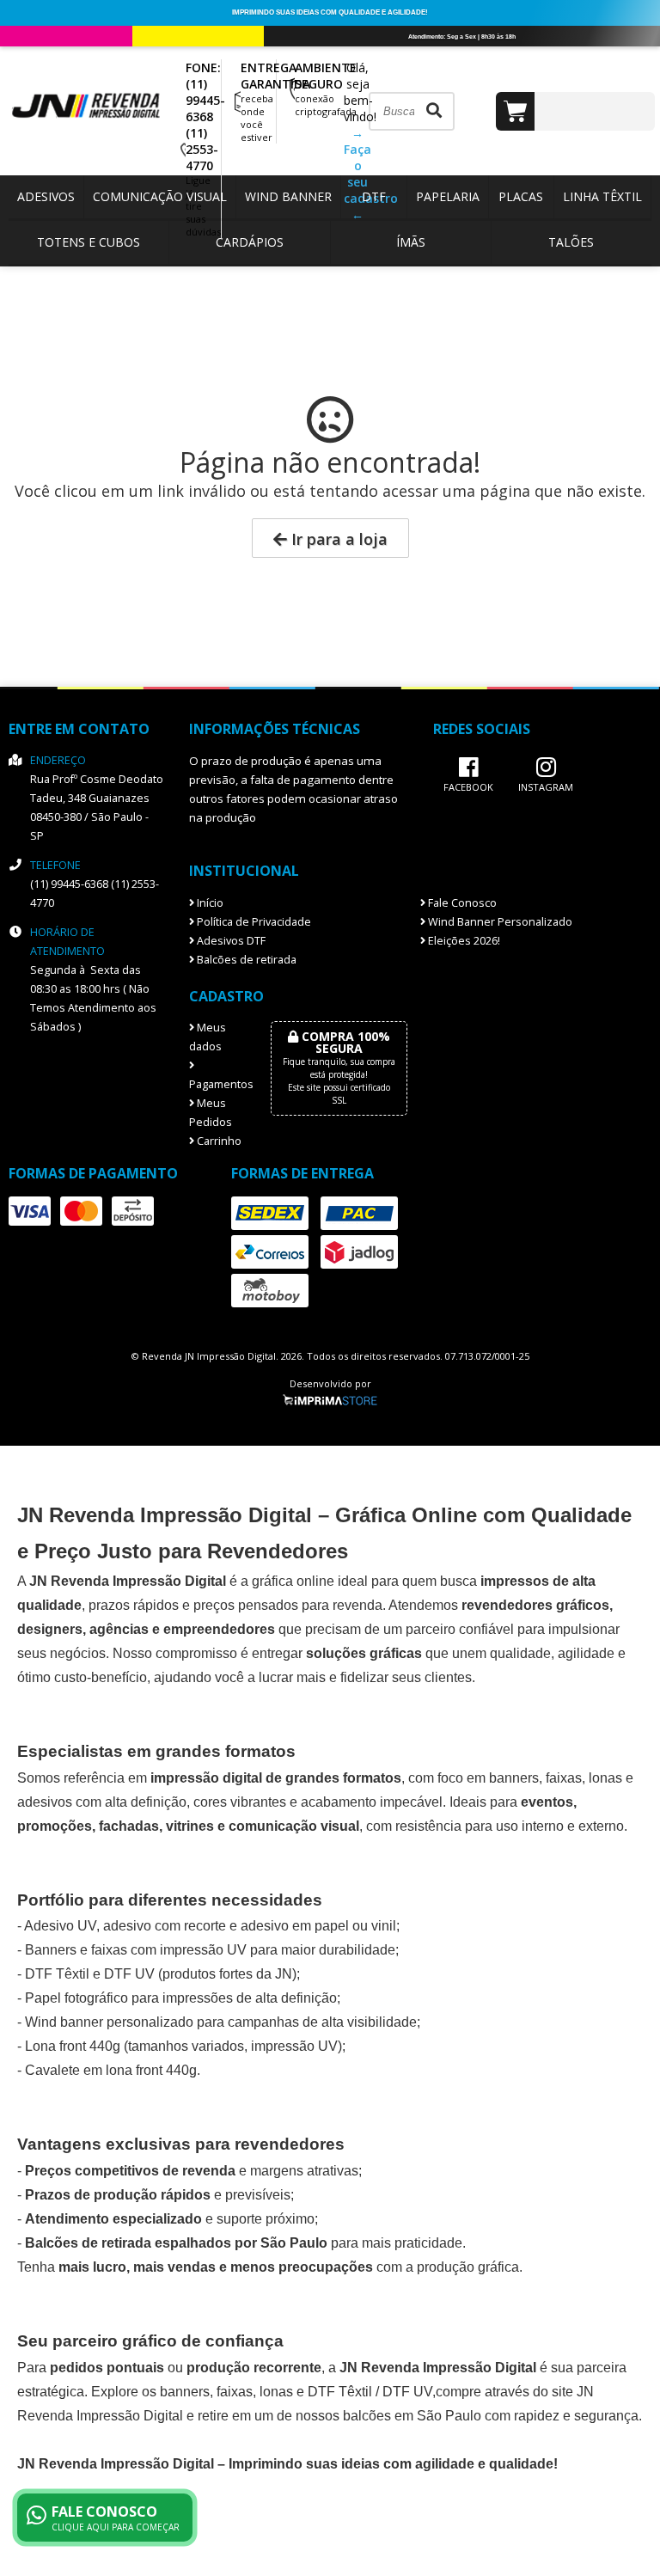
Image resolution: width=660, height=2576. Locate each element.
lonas (276, 2392)
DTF (374, 196)
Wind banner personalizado (109, 2022)
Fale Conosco (461, 903)
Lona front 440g (73, 2046)
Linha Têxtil (602, 196)
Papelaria (448, 196)
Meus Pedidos (211, 1113)
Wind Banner (288, 196)
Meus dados (208, 1037)
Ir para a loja (337, 539)
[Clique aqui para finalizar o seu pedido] (575, 111)
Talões (571, 242)
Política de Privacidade (253, 922)
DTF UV (129, 1974)
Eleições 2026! (463, 941)
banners (514, 1778)
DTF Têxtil (57, 1974)
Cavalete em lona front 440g (111, 2070)
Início (209, 903)
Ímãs (411, 242)
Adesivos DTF (230, 941)
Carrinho (218, 1141)
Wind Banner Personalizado (499, 922)
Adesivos (46, 196)
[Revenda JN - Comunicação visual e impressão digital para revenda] (95, 116)
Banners (51, 1950)
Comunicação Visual (160, 196)
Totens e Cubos (89, 242)
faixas (564, 1778)
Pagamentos (217, 1084)
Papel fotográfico (76, 1998)
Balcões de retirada (245, 960)
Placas (521, 196)
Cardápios (250, 242)
